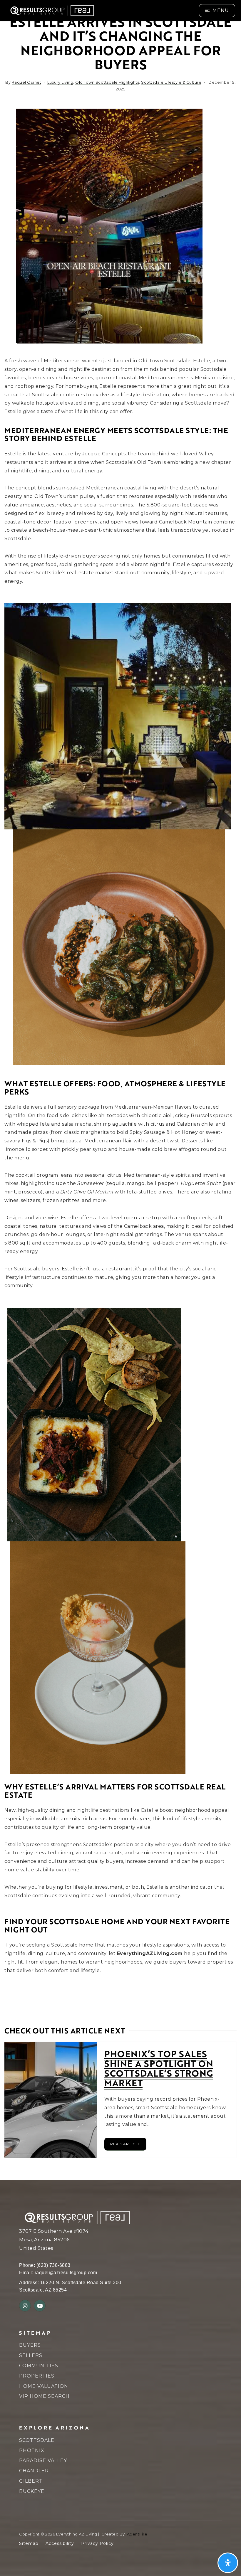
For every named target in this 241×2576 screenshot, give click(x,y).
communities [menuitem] (39, 2366)
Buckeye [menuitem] (32, 2491)
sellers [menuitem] (31, 2355)
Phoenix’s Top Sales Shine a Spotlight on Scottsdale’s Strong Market (159, 2068)
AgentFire (137, 2534)
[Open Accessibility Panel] (228, 2563)
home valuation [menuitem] (44, 2386)
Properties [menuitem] (37, 2376)
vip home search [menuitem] (44, 2396)
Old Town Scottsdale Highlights (107, 82)
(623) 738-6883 (53, 2265)
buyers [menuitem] (30, 2345)
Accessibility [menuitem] (60, 2543)
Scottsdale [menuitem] (37, 2440)
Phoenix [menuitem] (32, 2450)
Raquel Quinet (27, 82)
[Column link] (69, 11)
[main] (120, 1090)
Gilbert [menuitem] (31, 2481)
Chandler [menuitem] (34, 2471)
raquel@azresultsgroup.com (66, 2273)
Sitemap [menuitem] (29, 2543)
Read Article (125, 2144)
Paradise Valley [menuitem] (43, 2460)
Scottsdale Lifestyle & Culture (171, 82)
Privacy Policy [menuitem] (97, 2543)
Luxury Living (60, 82)
